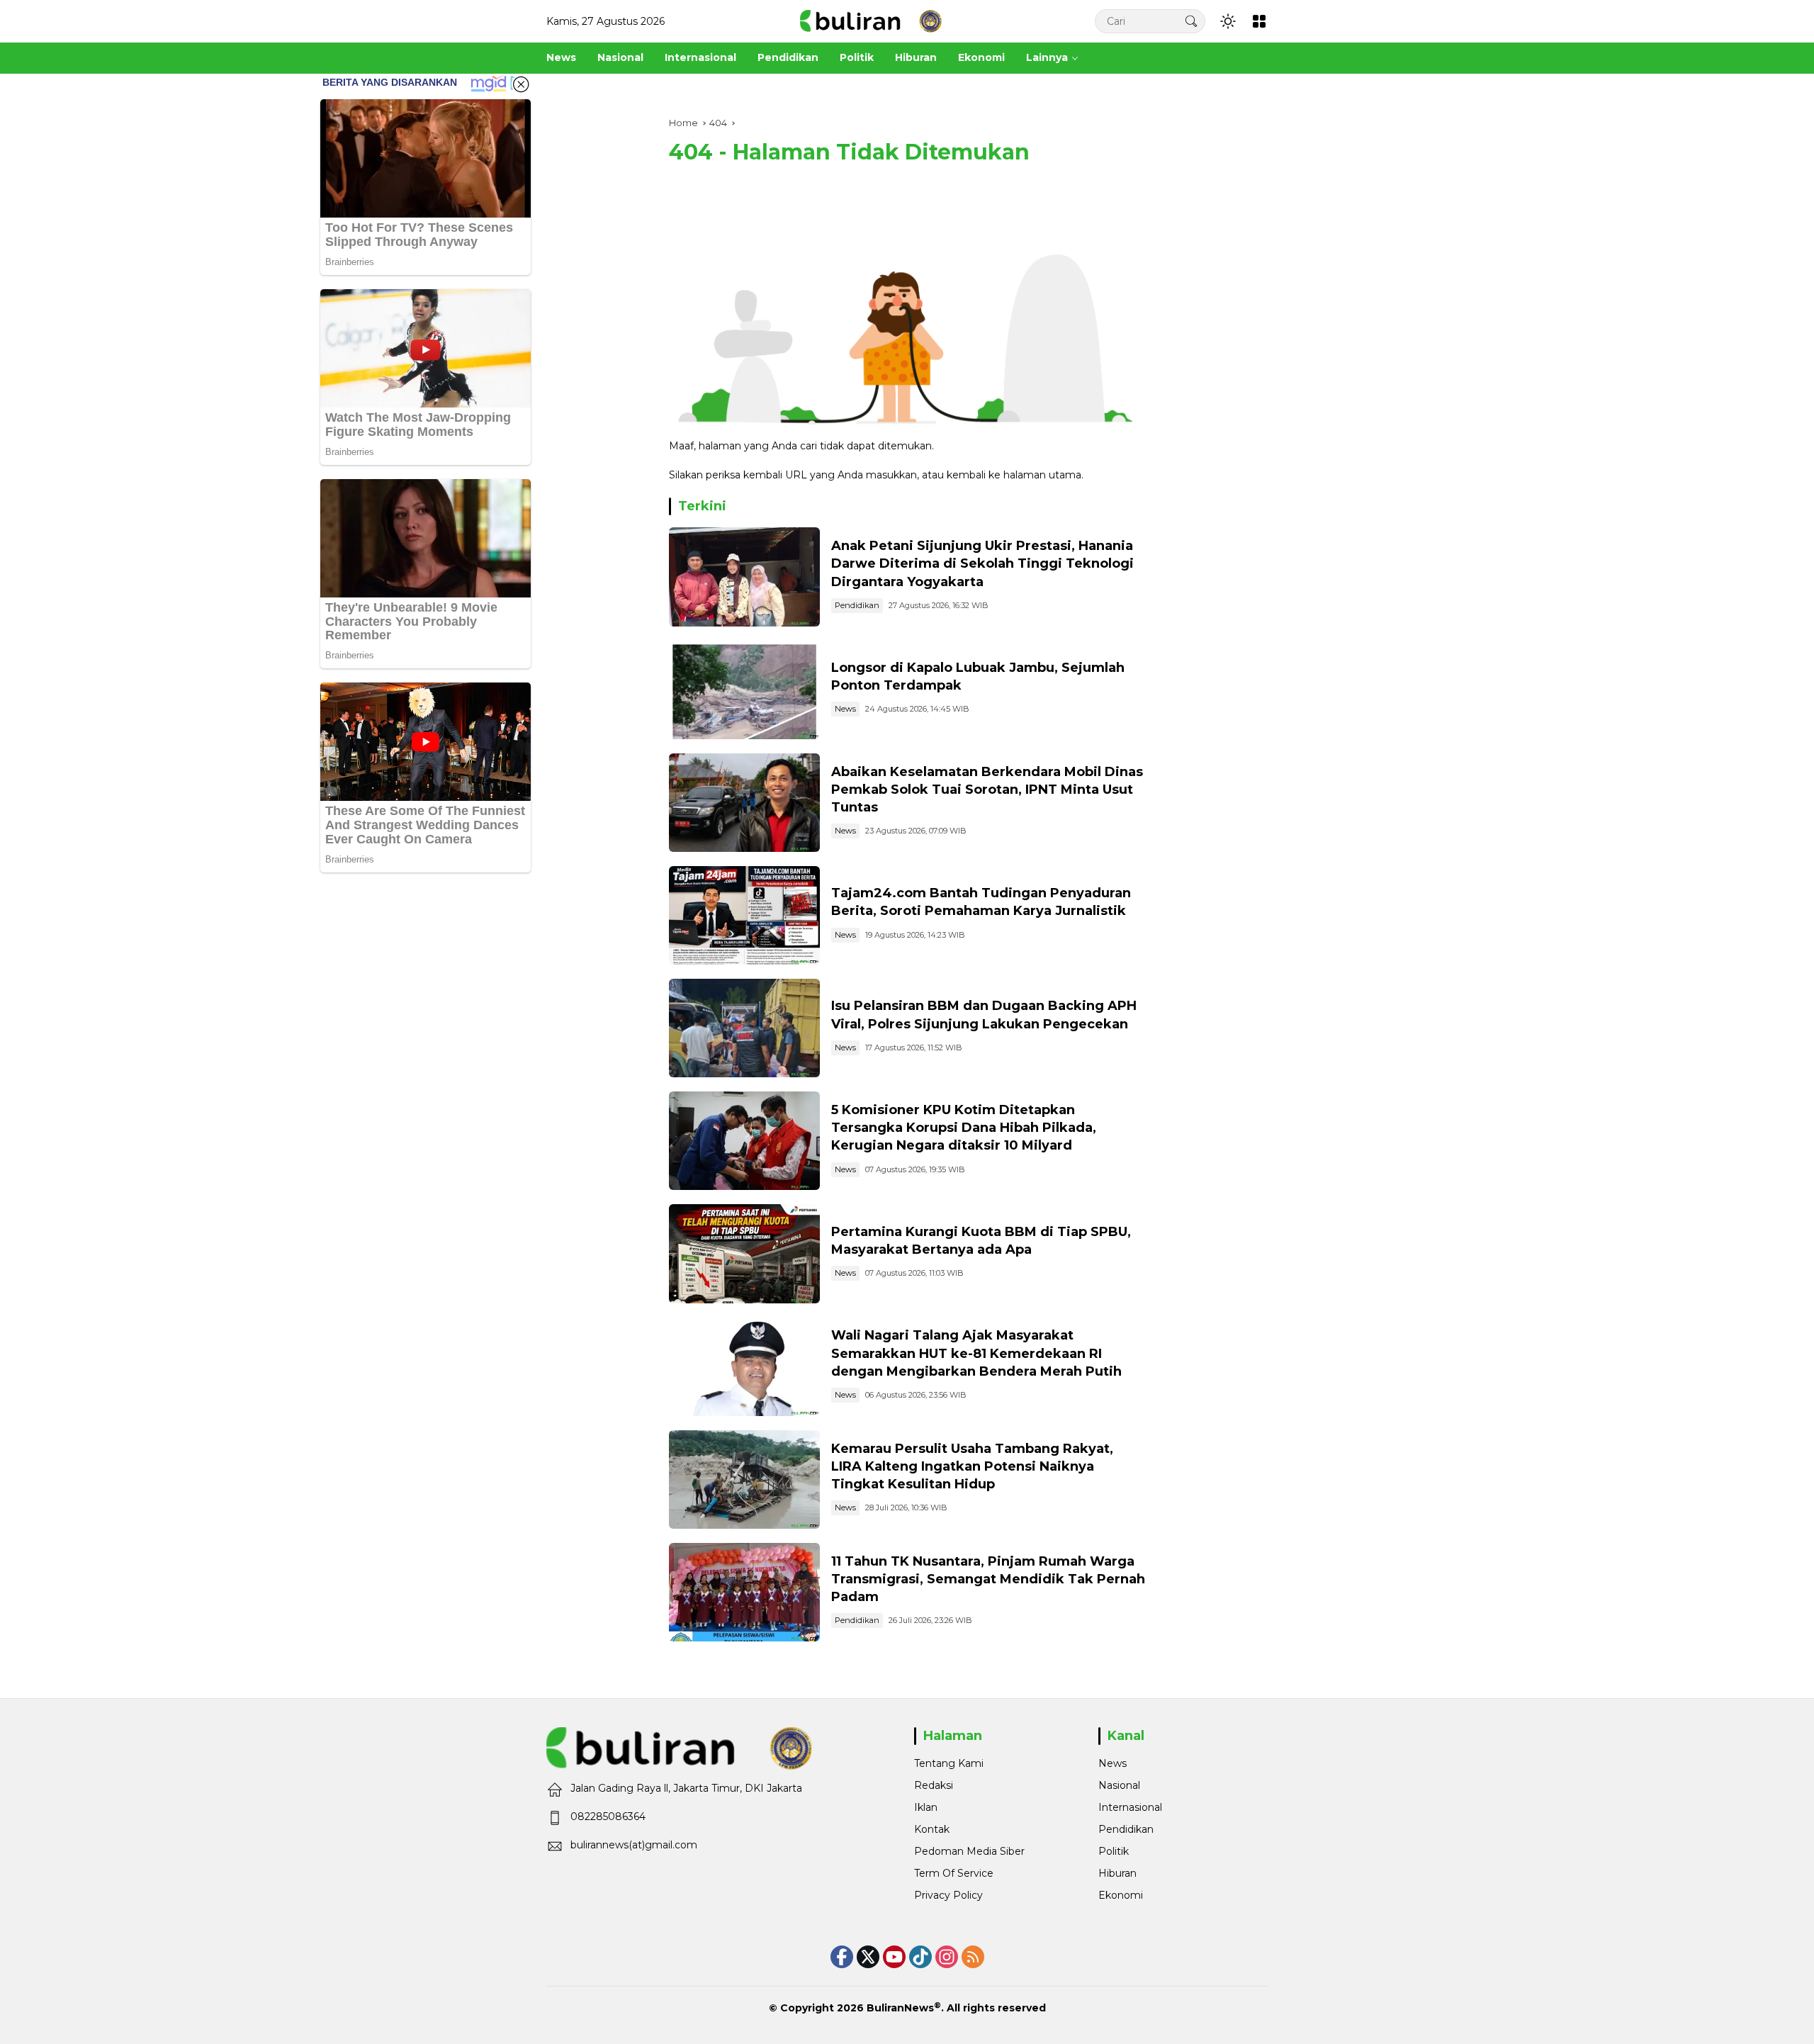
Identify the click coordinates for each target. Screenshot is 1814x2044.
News (845, 709)
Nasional (1119, 1785)
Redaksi (934, 1785)
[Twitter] (868, 1957)
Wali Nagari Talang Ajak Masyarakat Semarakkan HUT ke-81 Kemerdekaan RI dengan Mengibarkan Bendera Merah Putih (976, 1353)
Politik (1114, 1851)
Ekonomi (1121, 1895)
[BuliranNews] (871, 21)
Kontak (932, 1829)
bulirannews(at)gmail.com (634, 1845)
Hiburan (1117, 1873)
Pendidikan (857, 605)
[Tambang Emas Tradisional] (744, 1479)
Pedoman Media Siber (969, 1851)
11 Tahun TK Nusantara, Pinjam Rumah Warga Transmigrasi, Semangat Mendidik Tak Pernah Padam (988, 1579)
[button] (1191, 21)
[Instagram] (947, 1957)
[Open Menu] (1259, 21)
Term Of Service (954, 1873)
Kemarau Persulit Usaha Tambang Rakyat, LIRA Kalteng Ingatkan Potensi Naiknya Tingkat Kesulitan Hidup (972, 1466)
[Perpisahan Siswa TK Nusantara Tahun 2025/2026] (744, 1592)
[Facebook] (842, 1957)
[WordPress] (920, 1957)
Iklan (926, 1807)
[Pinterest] (894, 1957)
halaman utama (1042, 475)
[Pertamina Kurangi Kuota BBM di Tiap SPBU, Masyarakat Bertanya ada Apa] (744, 1253)
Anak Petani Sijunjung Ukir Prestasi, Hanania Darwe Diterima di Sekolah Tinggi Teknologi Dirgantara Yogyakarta (982, 563)
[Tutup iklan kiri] (521, 84)
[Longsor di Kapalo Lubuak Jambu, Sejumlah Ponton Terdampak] (744, 690)
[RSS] (973, 1957)
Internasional (1130, 1807)
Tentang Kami (949, 1763)
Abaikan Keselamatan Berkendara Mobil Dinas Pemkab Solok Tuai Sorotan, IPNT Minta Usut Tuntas (987, 790)
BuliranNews (900, 2008)
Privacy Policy (948, 1895)
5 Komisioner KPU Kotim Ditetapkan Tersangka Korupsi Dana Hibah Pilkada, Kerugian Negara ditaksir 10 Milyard (964, 1128)
